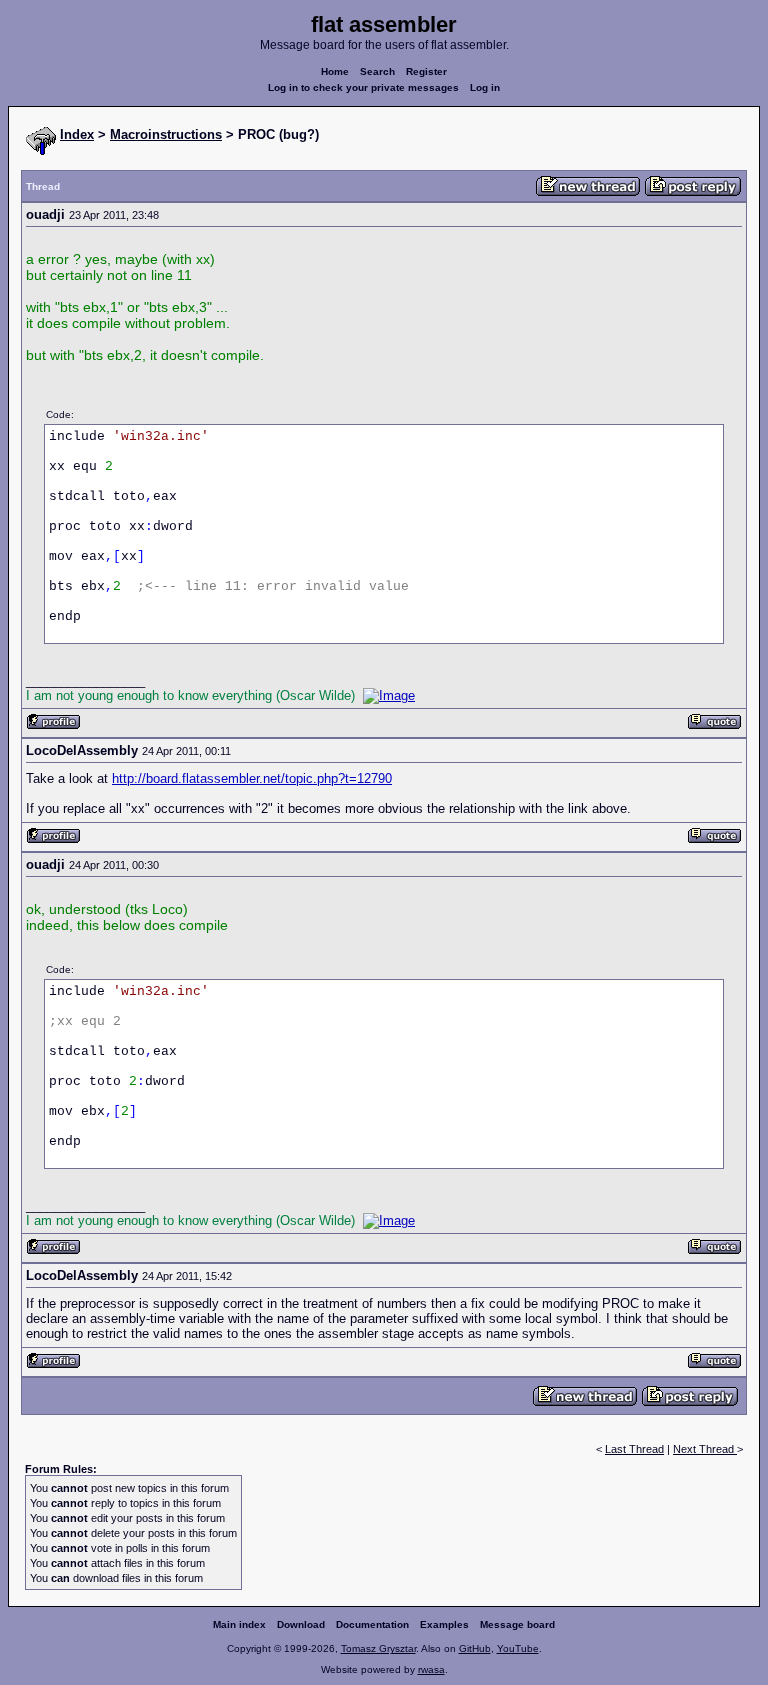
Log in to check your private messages (363, 87)
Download (301, 1624)
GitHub (475, 1648)
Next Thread (705, 1449)
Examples (444, 1624)
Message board (517, 1624)
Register (426, 71)
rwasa (431, 1669)
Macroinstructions (166, 134)
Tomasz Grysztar (378, 1648)
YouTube (518, 1648)
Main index (239, 1624)
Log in (485, 87)
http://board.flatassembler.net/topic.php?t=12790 (252, 778)
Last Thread (634, 1449)
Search (377, 71)
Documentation (372, 1624)
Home (335, 71)
